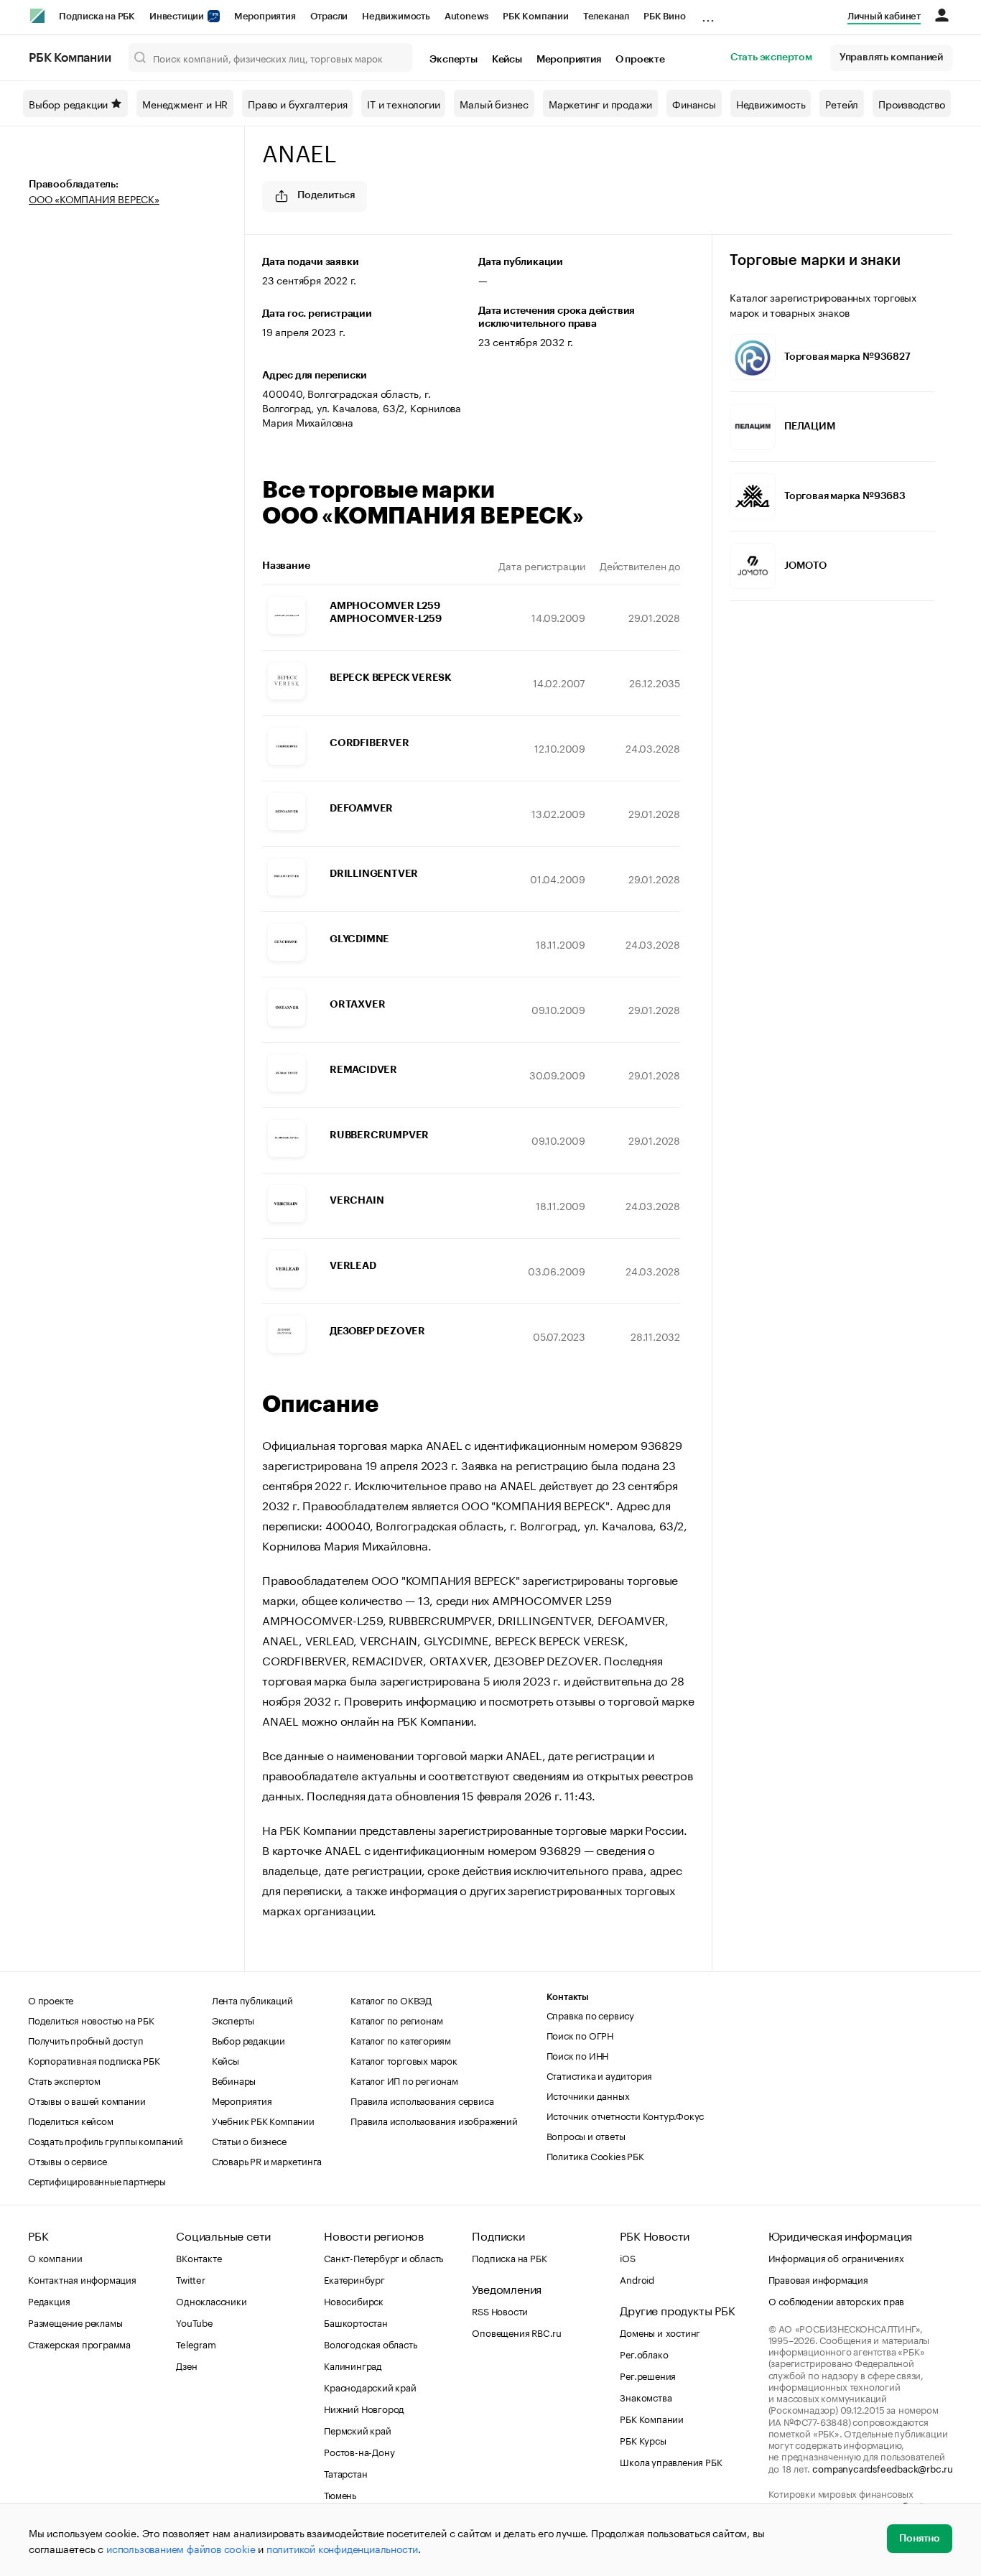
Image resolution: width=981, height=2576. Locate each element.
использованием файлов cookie (181, 2548)
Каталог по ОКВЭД (391, 1999)
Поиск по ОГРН (580, 2035)
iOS (627, 2257)
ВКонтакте (199, 2257)
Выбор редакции (68, 103)
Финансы (694, 103)
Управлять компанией (891, 57)
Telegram (196, 2343)
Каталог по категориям (401, 2040)
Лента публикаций (252, 1999)
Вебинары (234, 2080)
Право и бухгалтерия (297, 103)
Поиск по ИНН (578, 2055)
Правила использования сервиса (422, 2100)
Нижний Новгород (364, 2408)
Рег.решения (648, 2375)
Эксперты (453, 60)
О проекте (640, 60)
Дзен (186, 2365)
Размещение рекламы (75, 2322)
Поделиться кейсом (71, 2120)
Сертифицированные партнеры (97, 2180)
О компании (55, 2257)
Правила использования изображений (434, 2120)
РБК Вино (664, 16)
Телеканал (606, 16)
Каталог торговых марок (404, 2060)
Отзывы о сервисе (68, 2160)
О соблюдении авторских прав (837, 2300)
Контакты (568, 1997)
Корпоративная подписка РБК (94, 2060)
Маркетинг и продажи (600, 103)
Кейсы (507, 60)
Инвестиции (178, 16)
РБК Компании (536, 16)
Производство (912, 103)
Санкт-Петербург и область (383, 2257)
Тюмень (340, 2494)
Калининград (353, 2365)
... (708, 14)
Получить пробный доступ (85, 2040)
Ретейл (842, 103)
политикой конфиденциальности (342, 2548)
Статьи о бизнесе (249, 2140)
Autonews (466, 16)
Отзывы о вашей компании (87, 2100)
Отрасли (329, 16)
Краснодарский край (370, 2386)
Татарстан (345, 2473)
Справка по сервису (590, 2014)
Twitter (191, 2279)
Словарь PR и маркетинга (267, 2160)
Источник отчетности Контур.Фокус (626, 2115)
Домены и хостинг (660, 2332)
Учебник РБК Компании (263, 2120)
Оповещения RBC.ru (517, 2332)
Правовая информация (818, 2279)
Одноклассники (211, 2300)
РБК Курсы (643, 2440)
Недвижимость (396, 16)
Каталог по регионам (396, 2019)
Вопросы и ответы (586, 2135)
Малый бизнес (494, 103)
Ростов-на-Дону (359, 2451)
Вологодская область (370, 2343)
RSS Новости (500, 2310)
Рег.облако (644, 2353)
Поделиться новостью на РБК (91, 2019)
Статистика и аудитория (600, 2075)
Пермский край (357, 2429)
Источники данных (588, 2095)
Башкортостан (356, 2322)
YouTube (195, 2322)
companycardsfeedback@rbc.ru (883, 2468)
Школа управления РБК (671, 2461)
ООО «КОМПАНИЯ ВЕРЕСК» (94, 198)
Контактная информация (82, 2279)
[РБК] (37, 16)
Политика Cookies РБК (595, 2155)
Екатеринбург (354, 2279)
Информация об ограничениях (836, 2257)
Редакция (49, 2300)
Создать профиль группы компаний (106, 2140)
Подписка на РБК (97, 16)
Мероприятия (265, 16)
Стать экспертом (771, 57)
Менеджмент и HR (185, 103)
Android (637, 2279)
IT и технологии (403, 103)
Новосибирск (354, 2300)
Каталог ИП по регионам (404, 2080)
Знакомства (646, 2396)
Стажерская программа (79, 2343)
